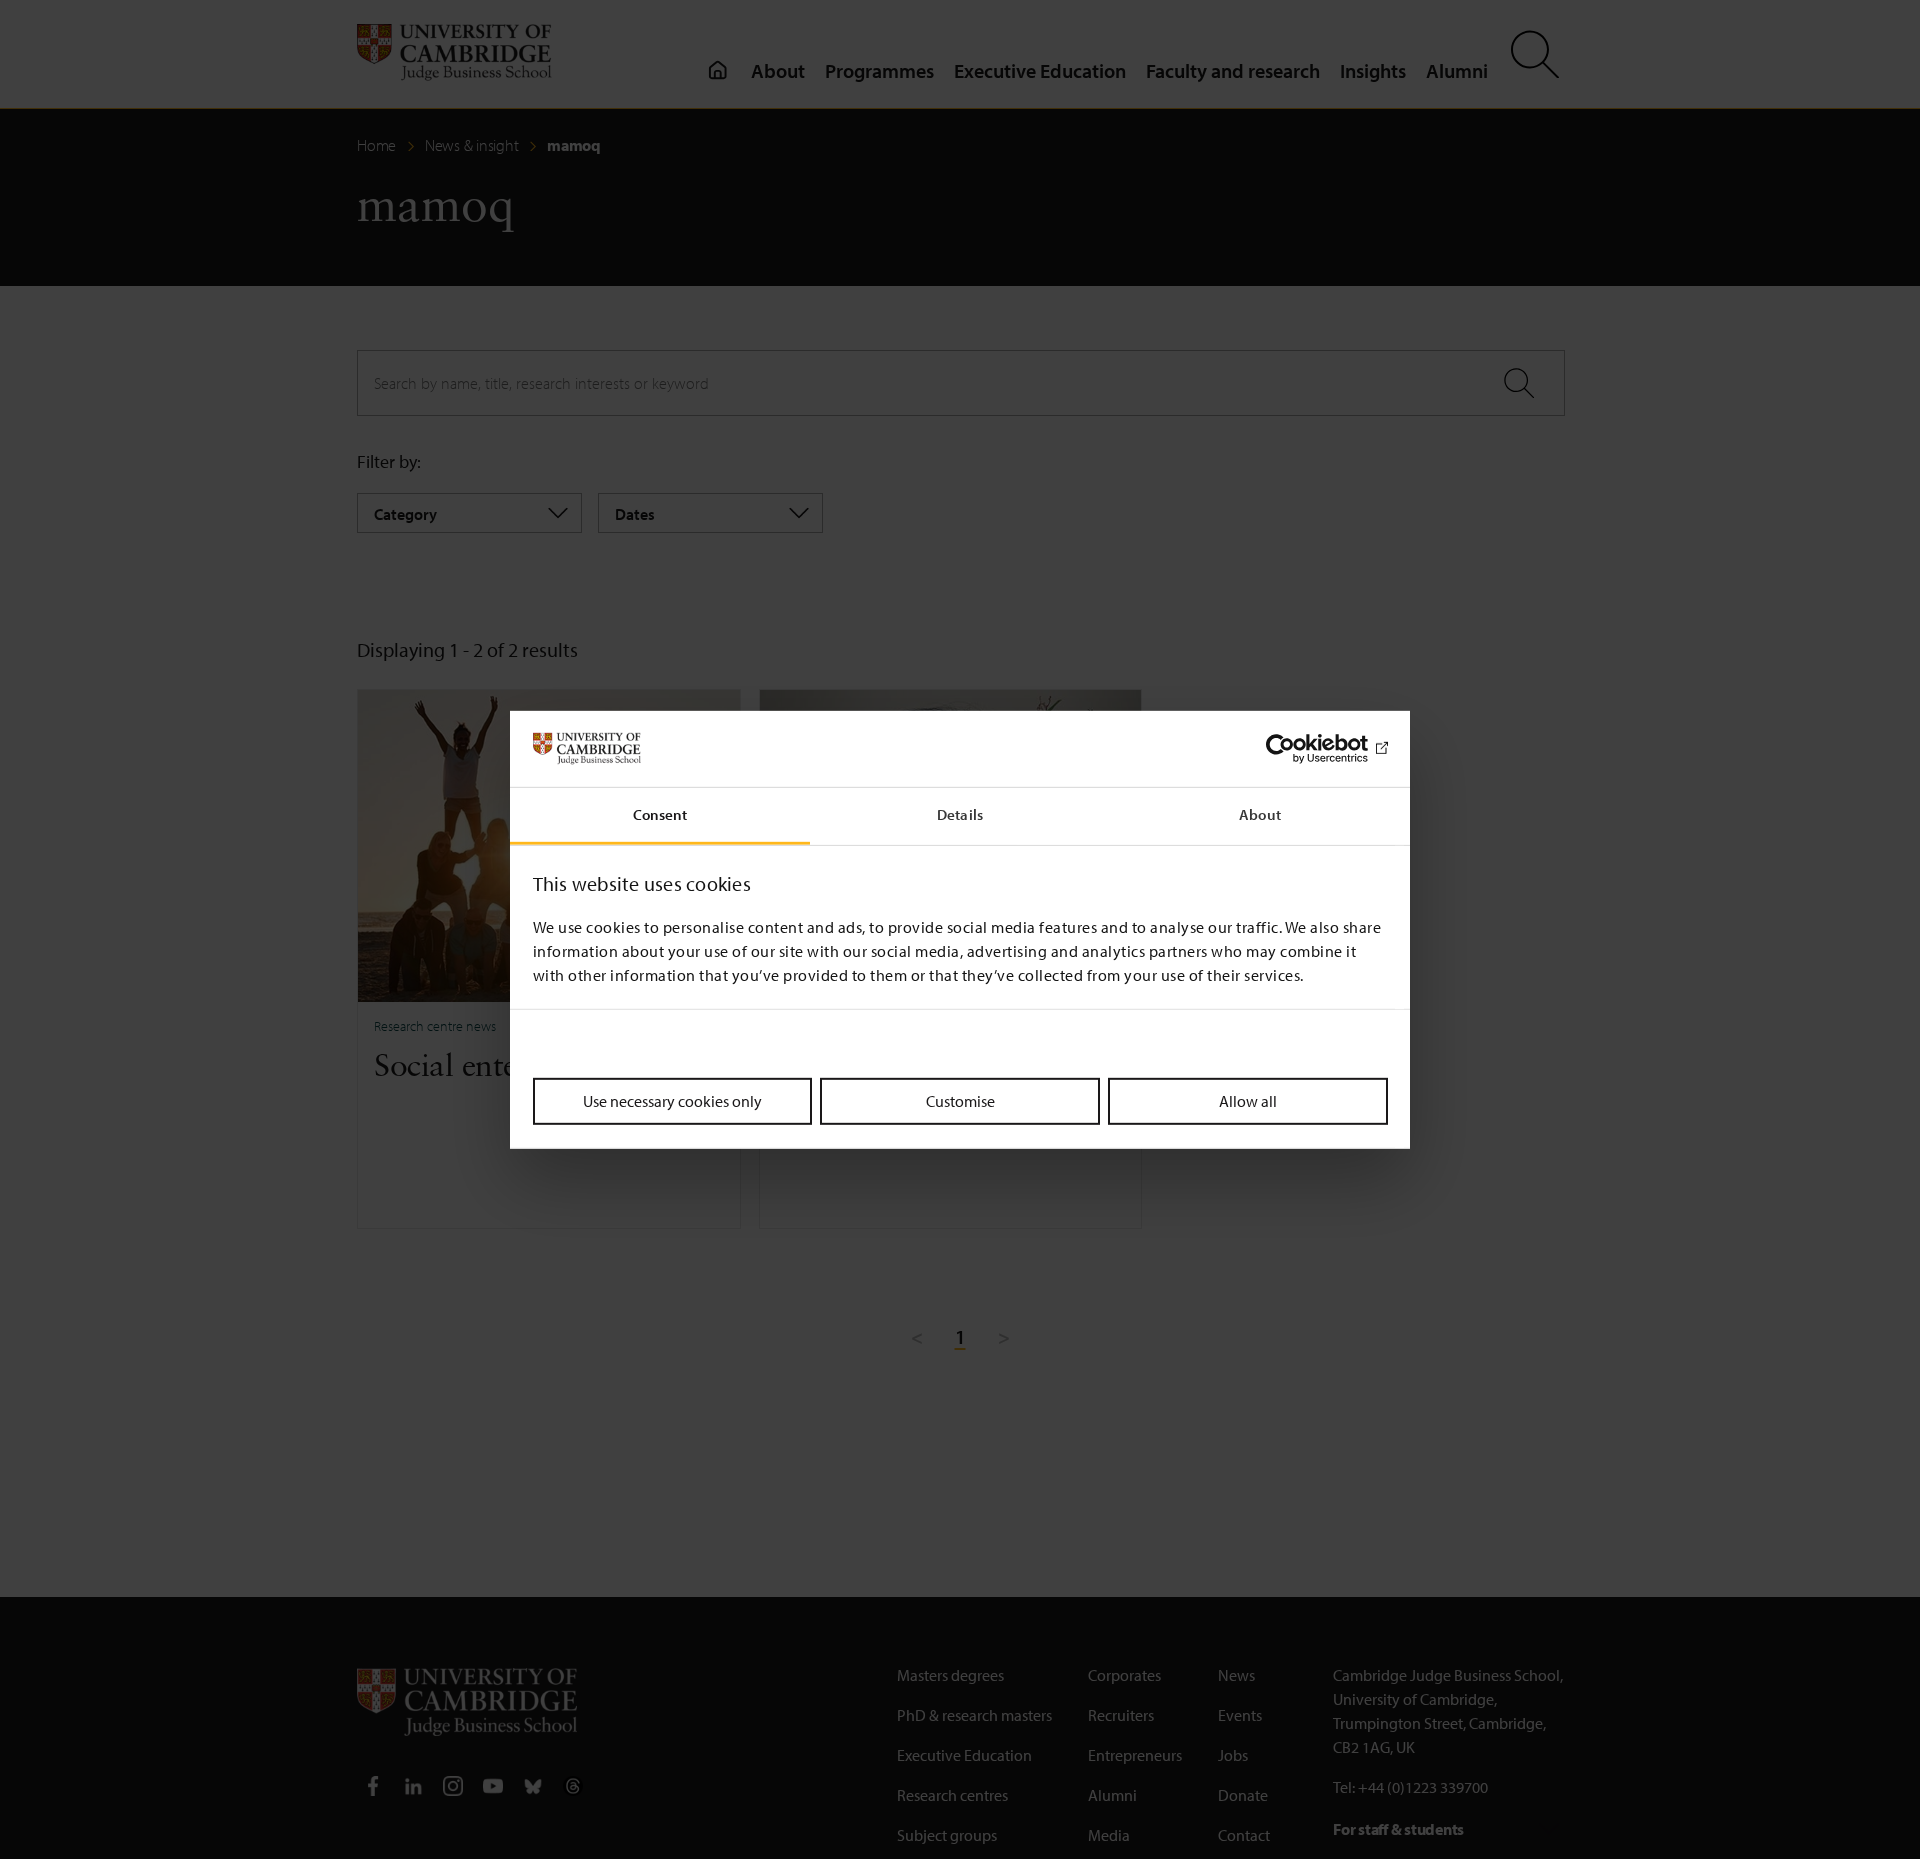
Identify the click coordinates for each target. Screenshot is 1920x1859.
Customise (960, 1101)
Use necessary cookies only (672, 1101)
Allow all (1248, 1101)
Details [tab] (960, 814)
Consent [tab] (660, 814)
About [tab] (1260, 814)
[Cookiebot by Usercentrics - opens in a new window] (1300, 749)
